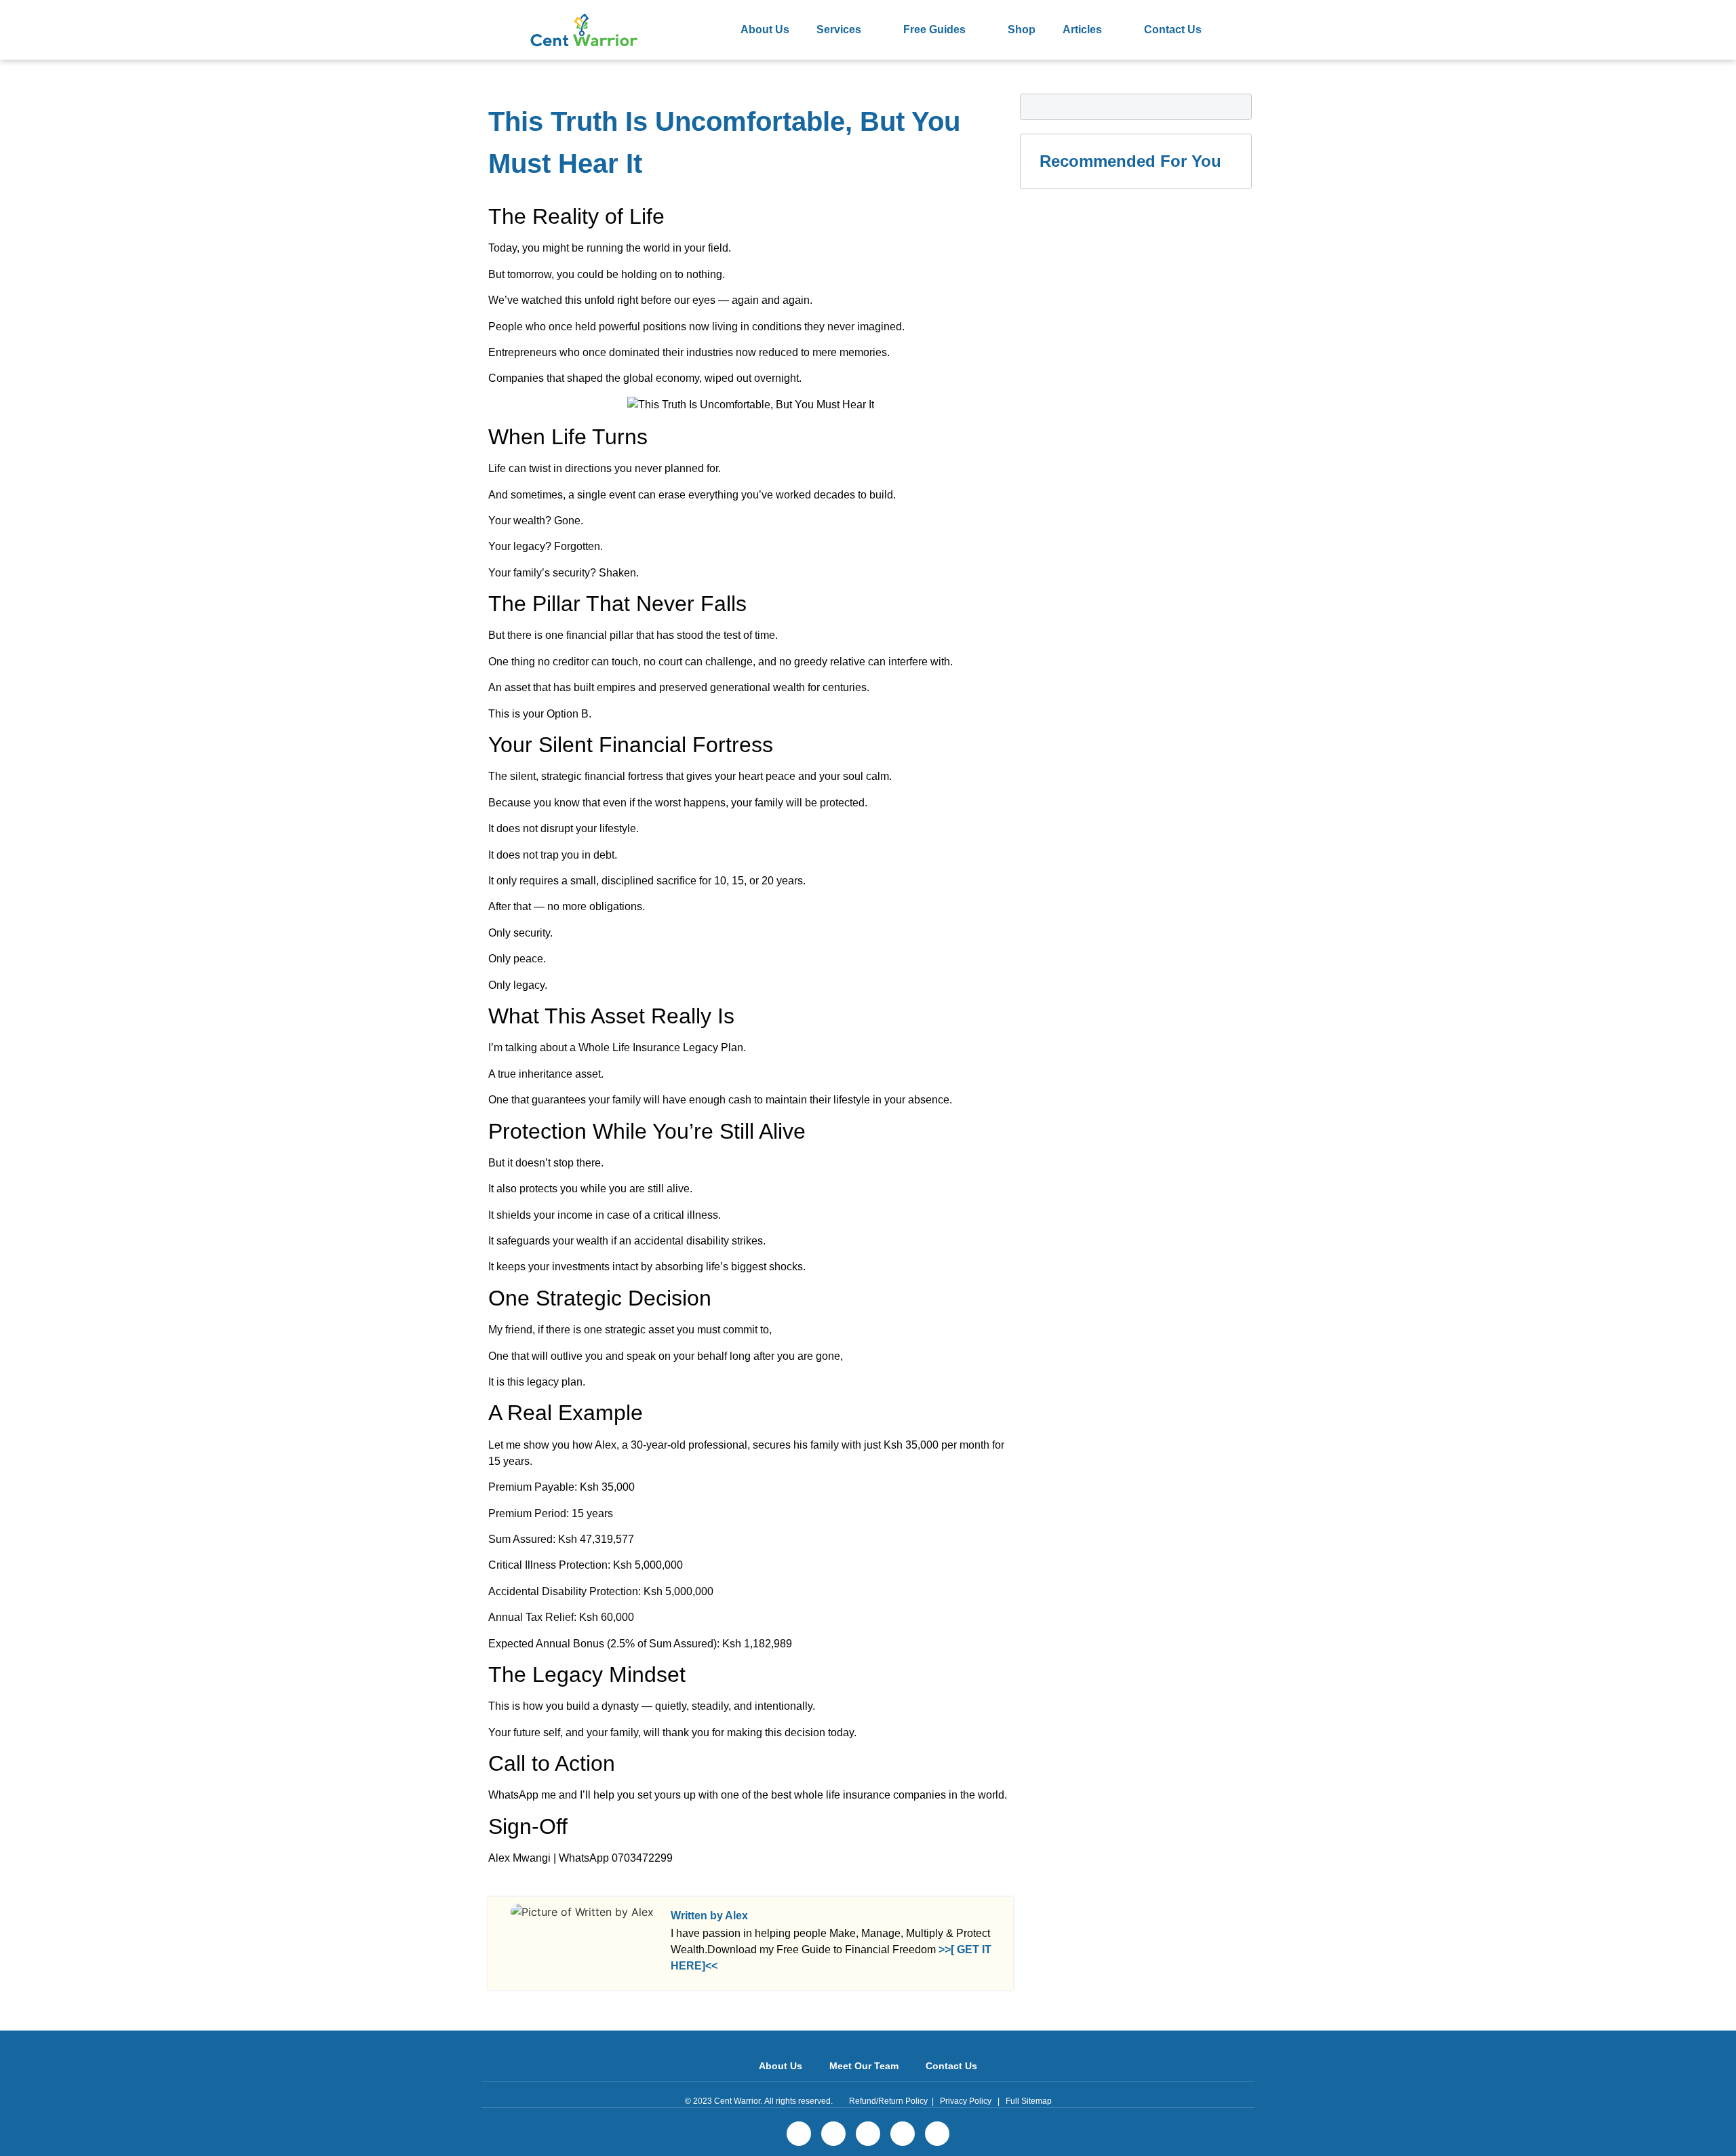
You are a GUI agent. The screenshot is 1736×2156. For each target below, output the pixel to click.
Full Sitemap (1029, 2101)
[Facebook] (799, 2134)
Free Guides (934, 30)
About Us (765, 30)
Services (839, 30)
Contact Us (1173, 30)
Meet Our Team (864, 2066)
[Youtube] (937, 2134)
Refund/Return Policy (888, 2101)
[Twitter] (833, 2134)
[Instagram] (903, 2134)
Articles (1082, 30)
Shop (1022, 30)
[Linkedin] (868, 2134)
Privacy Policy (966, 2101)
